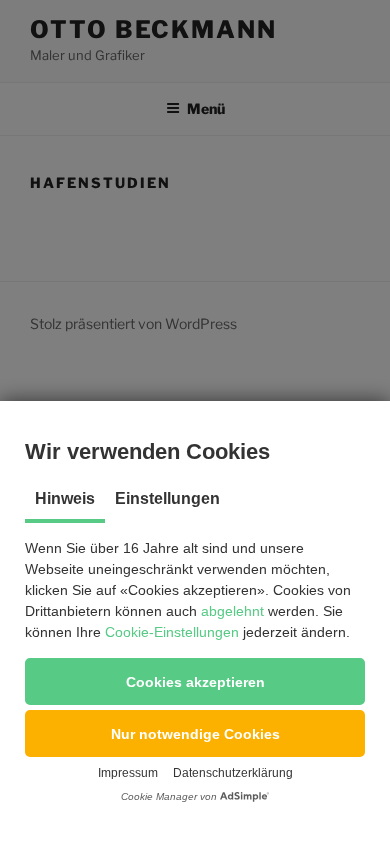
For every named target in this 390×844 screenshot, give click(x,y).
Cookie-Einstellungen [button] (172, 632)
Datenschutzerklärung (233, 773)
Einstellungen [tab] (167, 498)
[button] (195, 681)
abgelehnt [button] (232, 611)
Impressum (128, 773)
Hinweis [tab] (65, 498)
